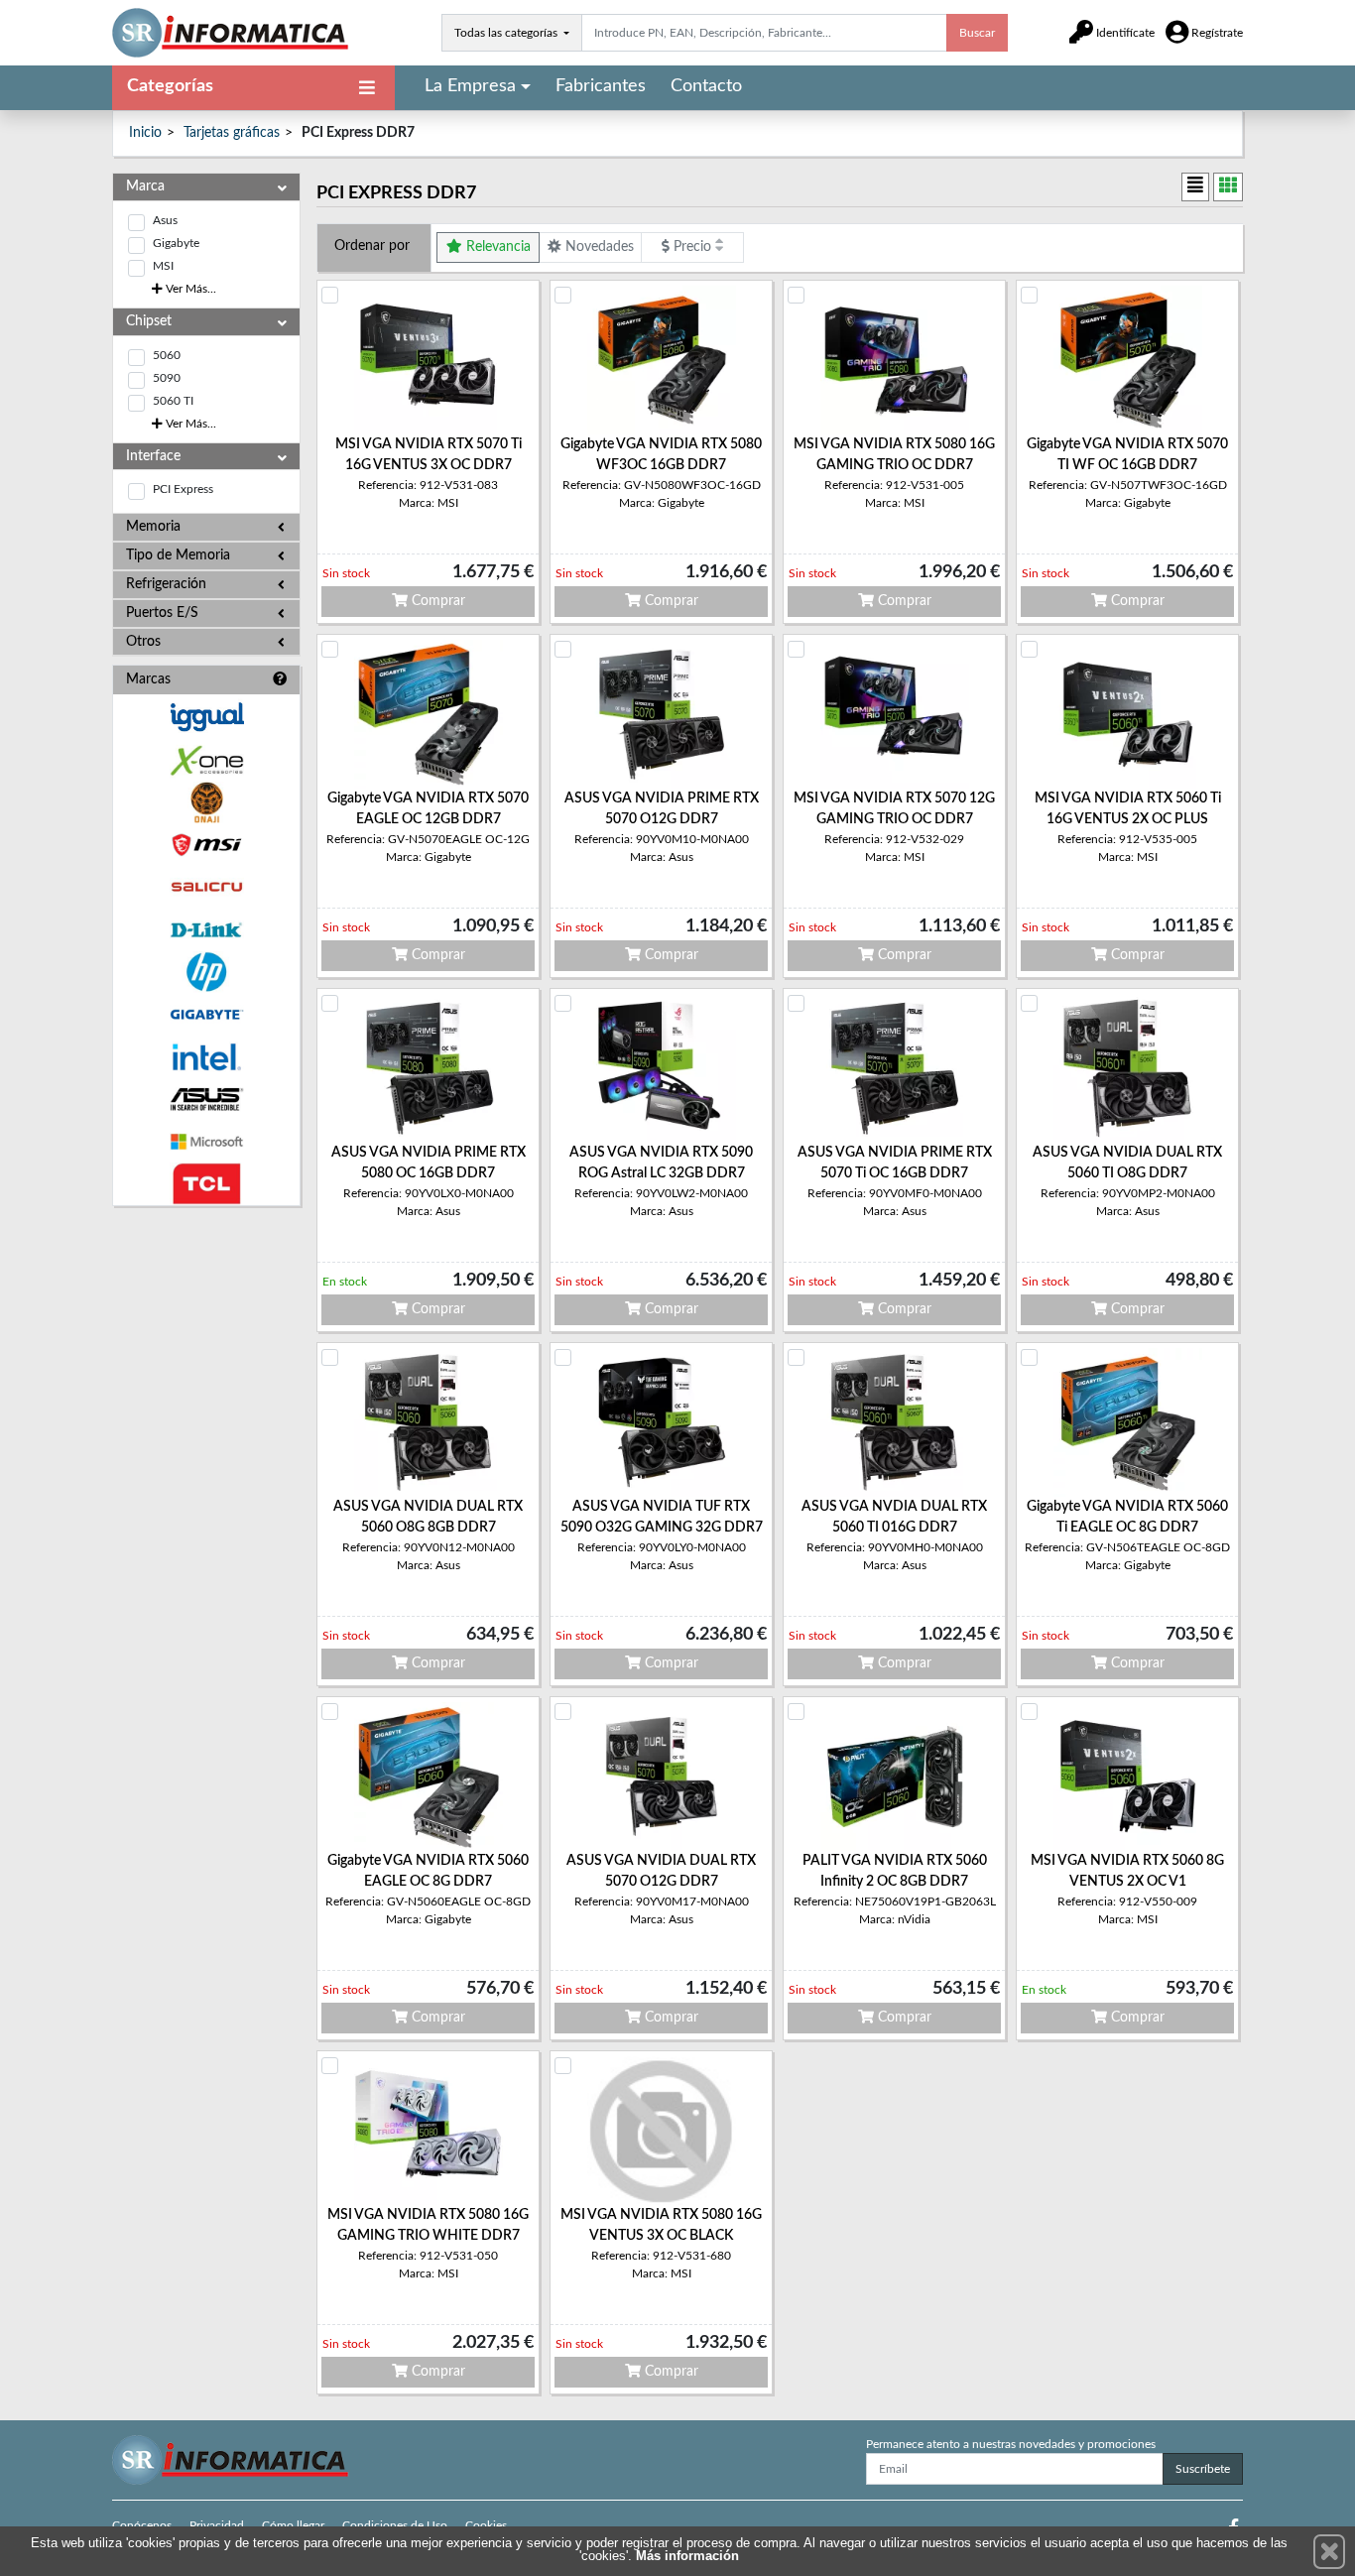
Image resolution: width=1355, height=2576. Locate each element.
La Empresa (470, 86)
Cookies (486, 2525)
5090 (167, 378)
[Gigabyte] (206, 1014)
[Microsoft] (206, 1142)
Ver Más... (189, 289)
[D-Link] (206, 930)
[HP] (206, 973)
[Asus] (206, 1100)
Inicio (145, 133)
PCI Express (183, 489)
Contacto (706, 86)
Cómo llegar (293, 2525)
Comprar (436, 601)
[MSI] (206, 845)
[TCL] (206, 1184)
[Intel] (206, 1057)
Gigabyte (176, 243)
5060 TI (173, 401)
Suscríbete (1203, 2469)
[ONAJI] (206, 803)
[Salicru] (206, 887)
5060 (167, 355)
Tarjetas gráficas (232, 133)
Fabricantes (601, 86)
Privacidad (217, 2525)
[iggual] (206, 717)
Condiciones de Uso (395, 2525)
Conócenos (142, 2525)
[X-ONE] (206, 760)
